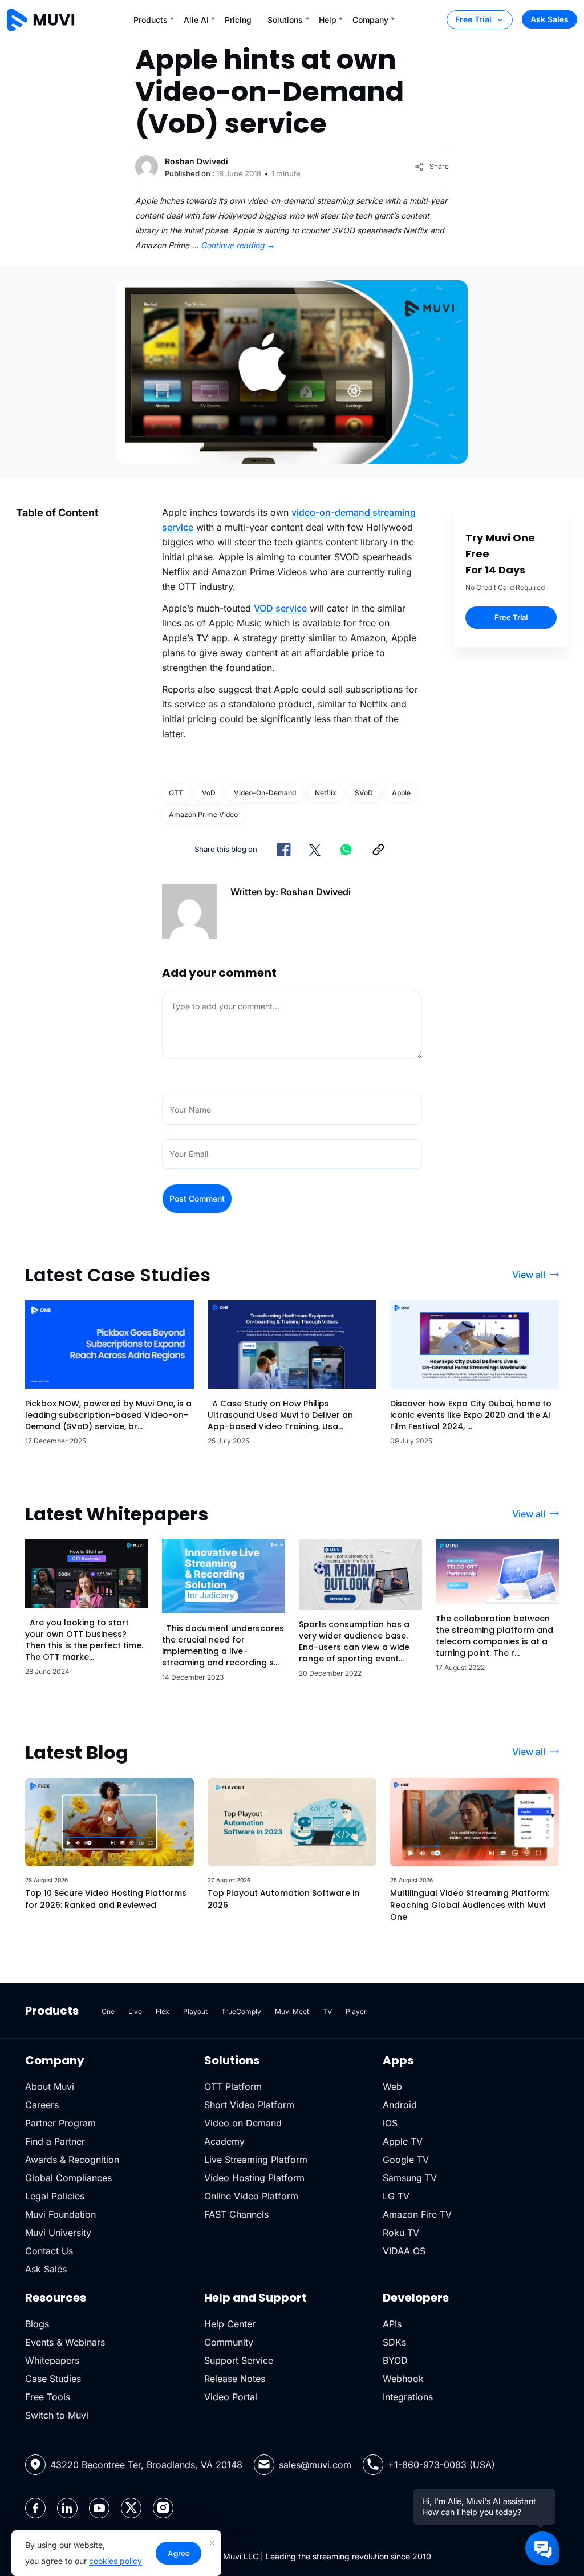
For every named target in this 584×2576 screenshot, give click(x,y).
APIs (392, 2324)
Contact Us (49, 2251)
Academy (224, 2141)
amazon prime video (203, 814)
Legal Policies (55, 2196)
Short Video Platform (249, 2105)
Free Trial (473, 19)
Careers (42, 2105)
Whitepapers (52, 2360)
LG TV (396, 2196)
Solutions (285, 20)
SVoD (364, 793)
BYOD (395, 2360)
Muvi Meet (292, 2011)
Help (328, 20)
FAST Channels (236, 2214)
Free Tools (48, 2397)
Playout (195, 2011)
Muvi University (58, 2233)
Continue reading (238, 245)
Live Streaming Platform (256, 2160)
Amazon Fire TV (417, 2214)
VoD (209, 793)
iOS (390, 2123)
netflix (326, 793)
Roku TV (401, 2233)
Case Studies (53, 2379)
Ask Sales (549, 19)
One (108, 2011)
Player (356, 2011)
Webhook (403, 2379)
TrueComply (241, 2011)
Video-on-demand (265, 793)
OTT (176, 793)
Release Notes (235, 2379)
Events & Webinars (65, 2342)
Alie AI (196, 20)
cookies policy (115, 2561)
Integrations (408, 2397)
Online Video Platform (251, 2196)
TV (327, 2011)
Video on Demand (243, 2123)
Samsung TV (410, 2178)
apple (401, 793)
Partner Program (60, 2123)
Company (370, 20)
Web (392, 2086)
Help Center (230, 2324)
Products (151, 20)
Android (400, 2105)
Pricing (238, 20)
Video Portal (231, 2397)
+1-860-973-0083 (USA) (441, 2465)
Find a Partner (55, 2141)
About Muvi (50, 2086)
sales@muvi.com (315, 2465)
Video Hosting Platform (254, 2178)
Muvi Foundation (60, 2214)
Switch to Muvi (57, 2415)
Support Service (239, 2360)
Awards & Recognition (72, 2160)
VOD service (280, 608)
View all (529, 1275)
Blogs (37, 2324)
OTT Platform (233, 2086)
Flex (163, 2011)
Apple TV (403, 2141)
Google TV (406, 2160)
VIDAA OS (404, 2251)
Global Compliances (68, 2178)
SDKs (394, 2342)
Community (229, 2342)
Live (135, 2011)
